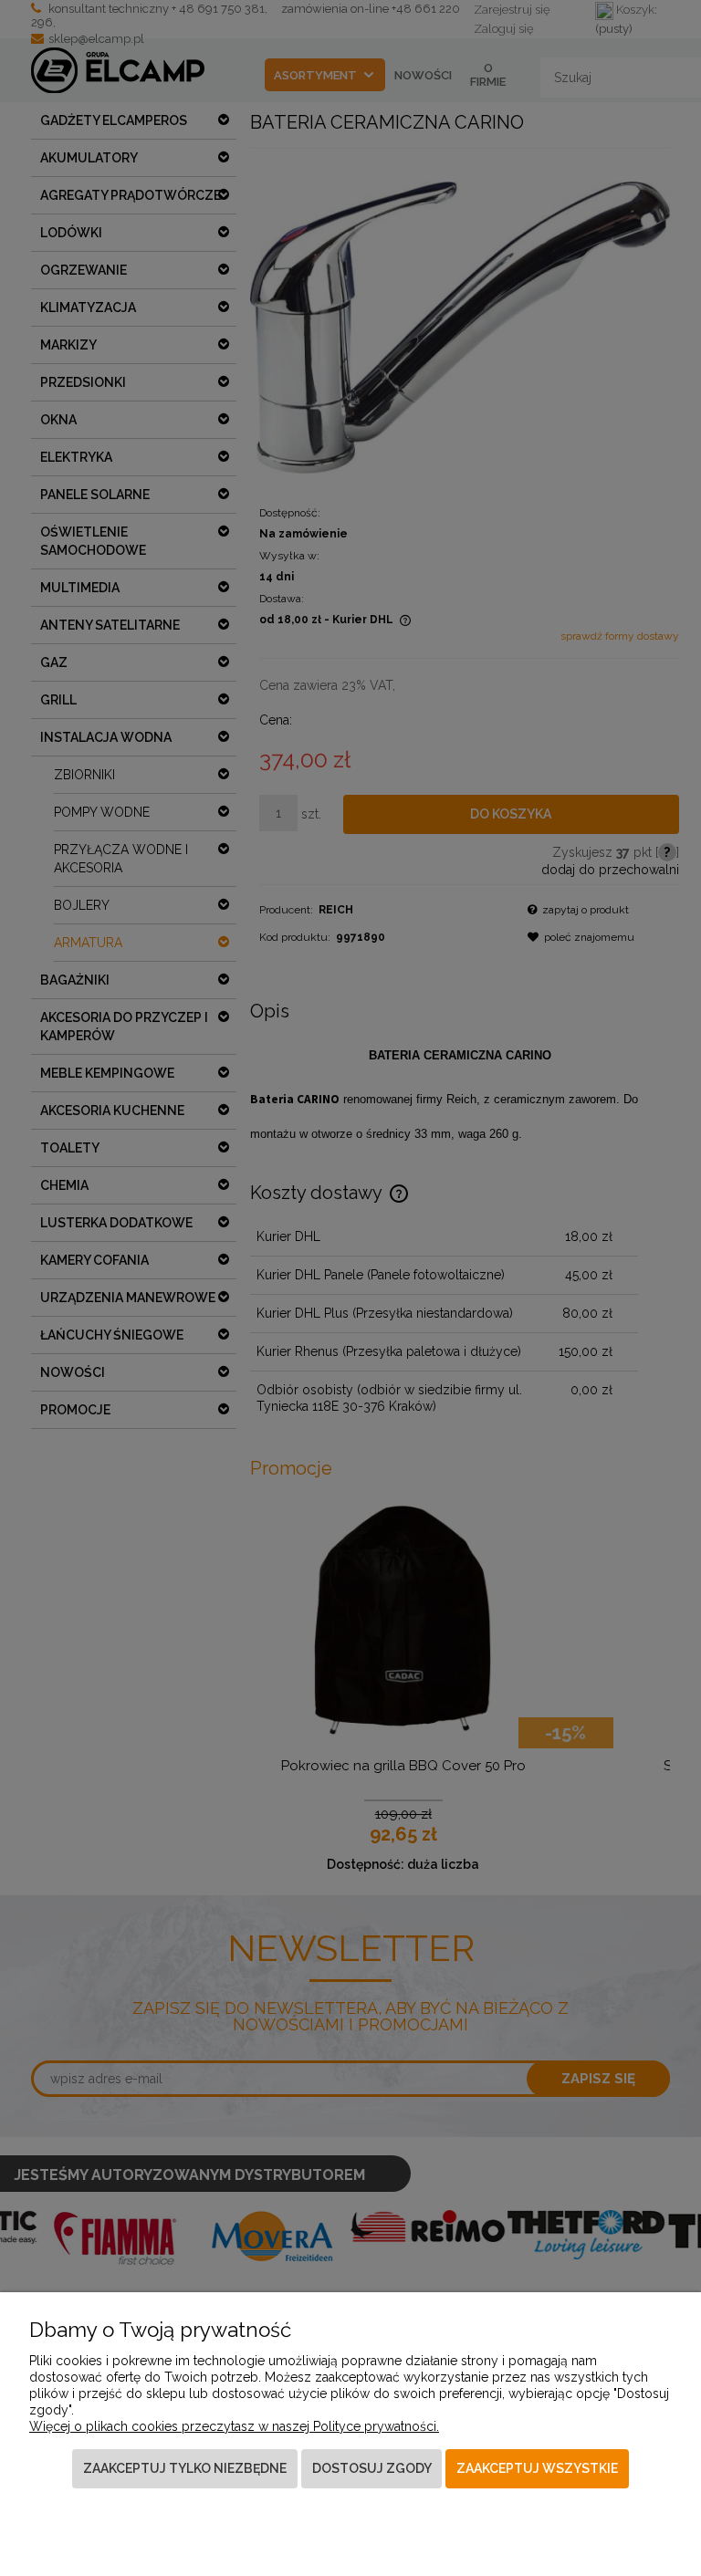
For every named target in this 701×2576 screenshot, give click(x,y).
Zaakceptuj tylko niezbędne (185, 2468)
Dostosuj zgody (372, 2468)
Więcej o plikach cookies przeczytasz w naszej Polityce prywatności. (234, 2426)
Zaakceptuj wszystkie (537, 2468)
